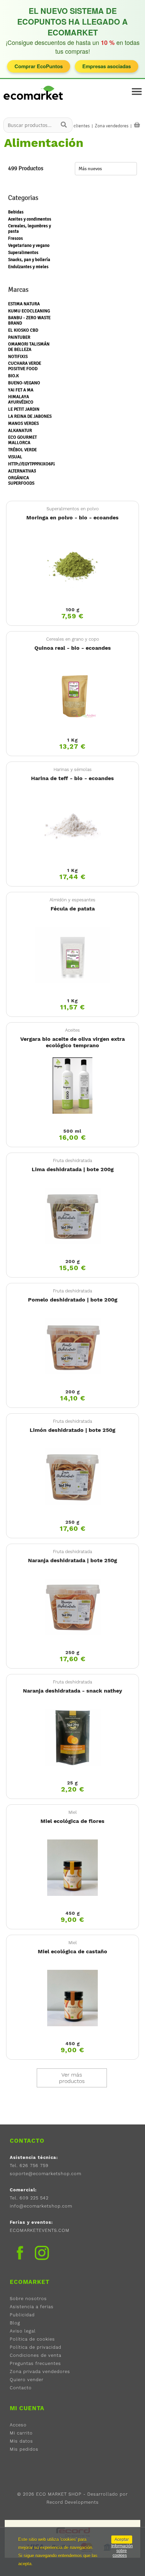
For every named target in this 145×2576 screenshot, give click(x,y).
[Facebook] (20, 2253)
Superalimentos (23, 253)
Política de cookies (32, 2339)
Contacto (21, 2388)
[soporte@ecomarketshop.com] (35, 102)
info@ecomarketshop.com (41, 2206)
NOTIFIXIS (18, 357)
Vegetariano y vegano (29, 246)
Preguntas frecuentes (35, 2363)
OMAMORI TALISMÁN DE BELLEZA (29, 347)
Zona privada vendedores (40, 2372)
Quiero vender (27, 2380)
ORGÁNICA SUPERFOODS (21, 481)
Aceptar (122, 2540)
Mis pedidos (24, 2449)
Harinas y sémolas (73, 769)
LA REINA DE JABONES (30, 416)
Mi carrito (21, 2433)
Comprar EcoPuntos (39, 66)
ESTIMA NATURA (24, 304)
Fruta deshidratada (72, 1161)
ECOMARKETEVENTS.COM (40, 2230)
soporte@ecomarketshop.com (46, 2174)
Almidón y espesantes (72, 900)
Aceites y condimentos (30, 219)
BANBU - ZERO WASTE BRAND (29, 320)
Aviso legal (23, 2331)
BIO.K (13, 376)
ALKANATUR (20, 431)
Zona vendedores (112, 126)
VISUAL (15, 457)
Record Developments (73, 2502)
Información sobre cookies (122, 2551)
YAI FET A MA (21, 390)
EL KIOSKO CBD (23, 330)
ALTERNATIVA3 (22, 471)
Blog (15, 2323)
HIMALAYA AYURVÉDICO (21, 400)
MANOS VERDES (23, 423)
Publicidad (22, 2315)
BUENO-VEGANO (24, 383)
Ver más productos (72, 2078)
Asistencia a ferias (32, 2307)
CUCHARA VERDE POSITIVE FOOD (25, 366)
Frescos (16, 238)
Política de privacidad (36, 2347)
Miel (73, 1812)
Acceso (18, 2425)
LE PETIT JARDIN (24, 409)
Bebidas (16, 212)
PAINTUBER (19, 337)
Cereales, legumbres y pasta (30, 229)
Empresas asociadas (107, 66)
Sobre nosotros (28, 2299)
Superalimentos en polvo (73, 509)
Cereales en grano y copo (73, 639)
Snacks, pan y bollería (29, 260)
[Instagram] (42, 2254)
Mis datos (21, 2441)
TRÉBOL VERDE (22, 450)
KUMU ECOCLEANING (29, 311)
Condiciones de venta (36, 2355)
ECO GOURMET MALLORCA (22, 440)
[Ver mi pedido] (137, 125)
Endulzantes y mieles (28, 267)
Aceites (72, 1030)
